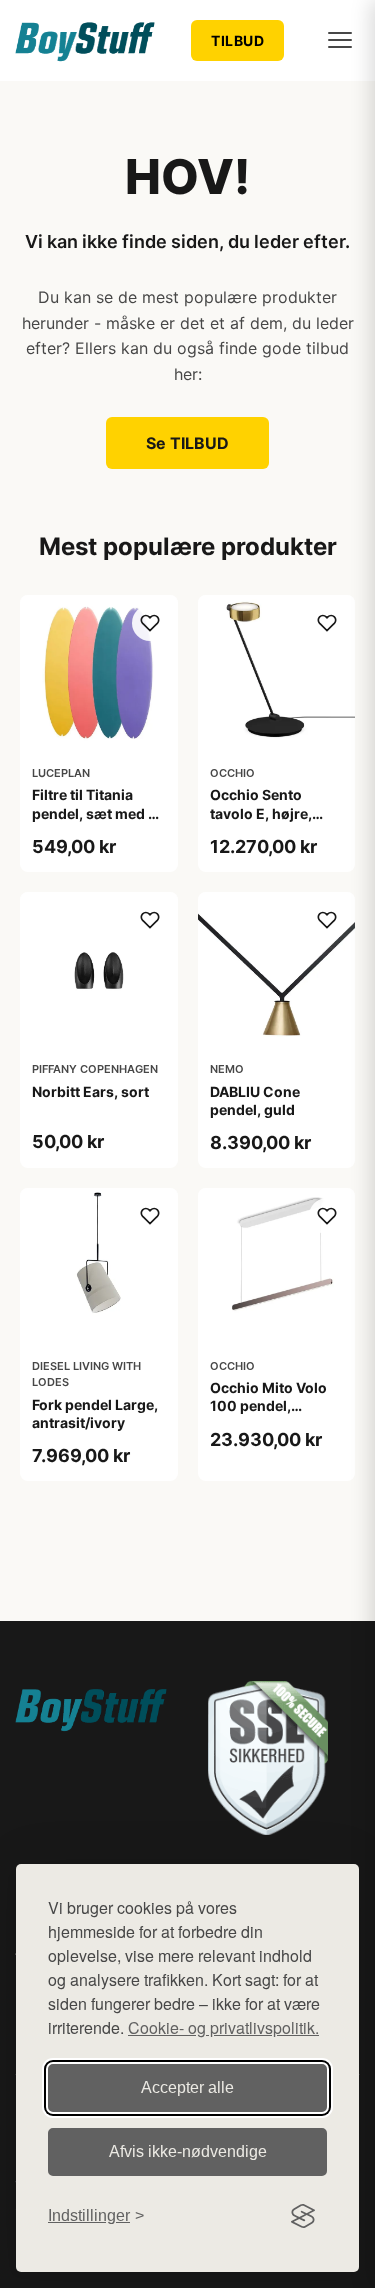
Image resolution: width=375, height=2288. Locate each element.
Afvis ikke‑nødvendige (188, 2151)
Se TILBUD (187, 443)
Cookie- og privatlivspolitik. (223, 2027)
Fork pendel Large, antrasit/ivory (95, 1413)
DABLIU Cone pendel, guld (255, 1100)
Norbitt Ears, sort (90, 1091)
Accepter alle (187, 2087)
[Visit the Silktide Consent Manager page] (303, 2216)
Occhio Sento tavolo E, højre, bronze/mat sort (265, 812)
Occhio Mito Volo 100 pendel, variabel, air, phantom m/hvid (268, 1415)
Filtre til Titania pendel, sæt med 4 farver (94, 812)
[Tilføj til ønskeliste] (150, 623)
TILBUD (237, 40)
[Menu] (340, 40)
